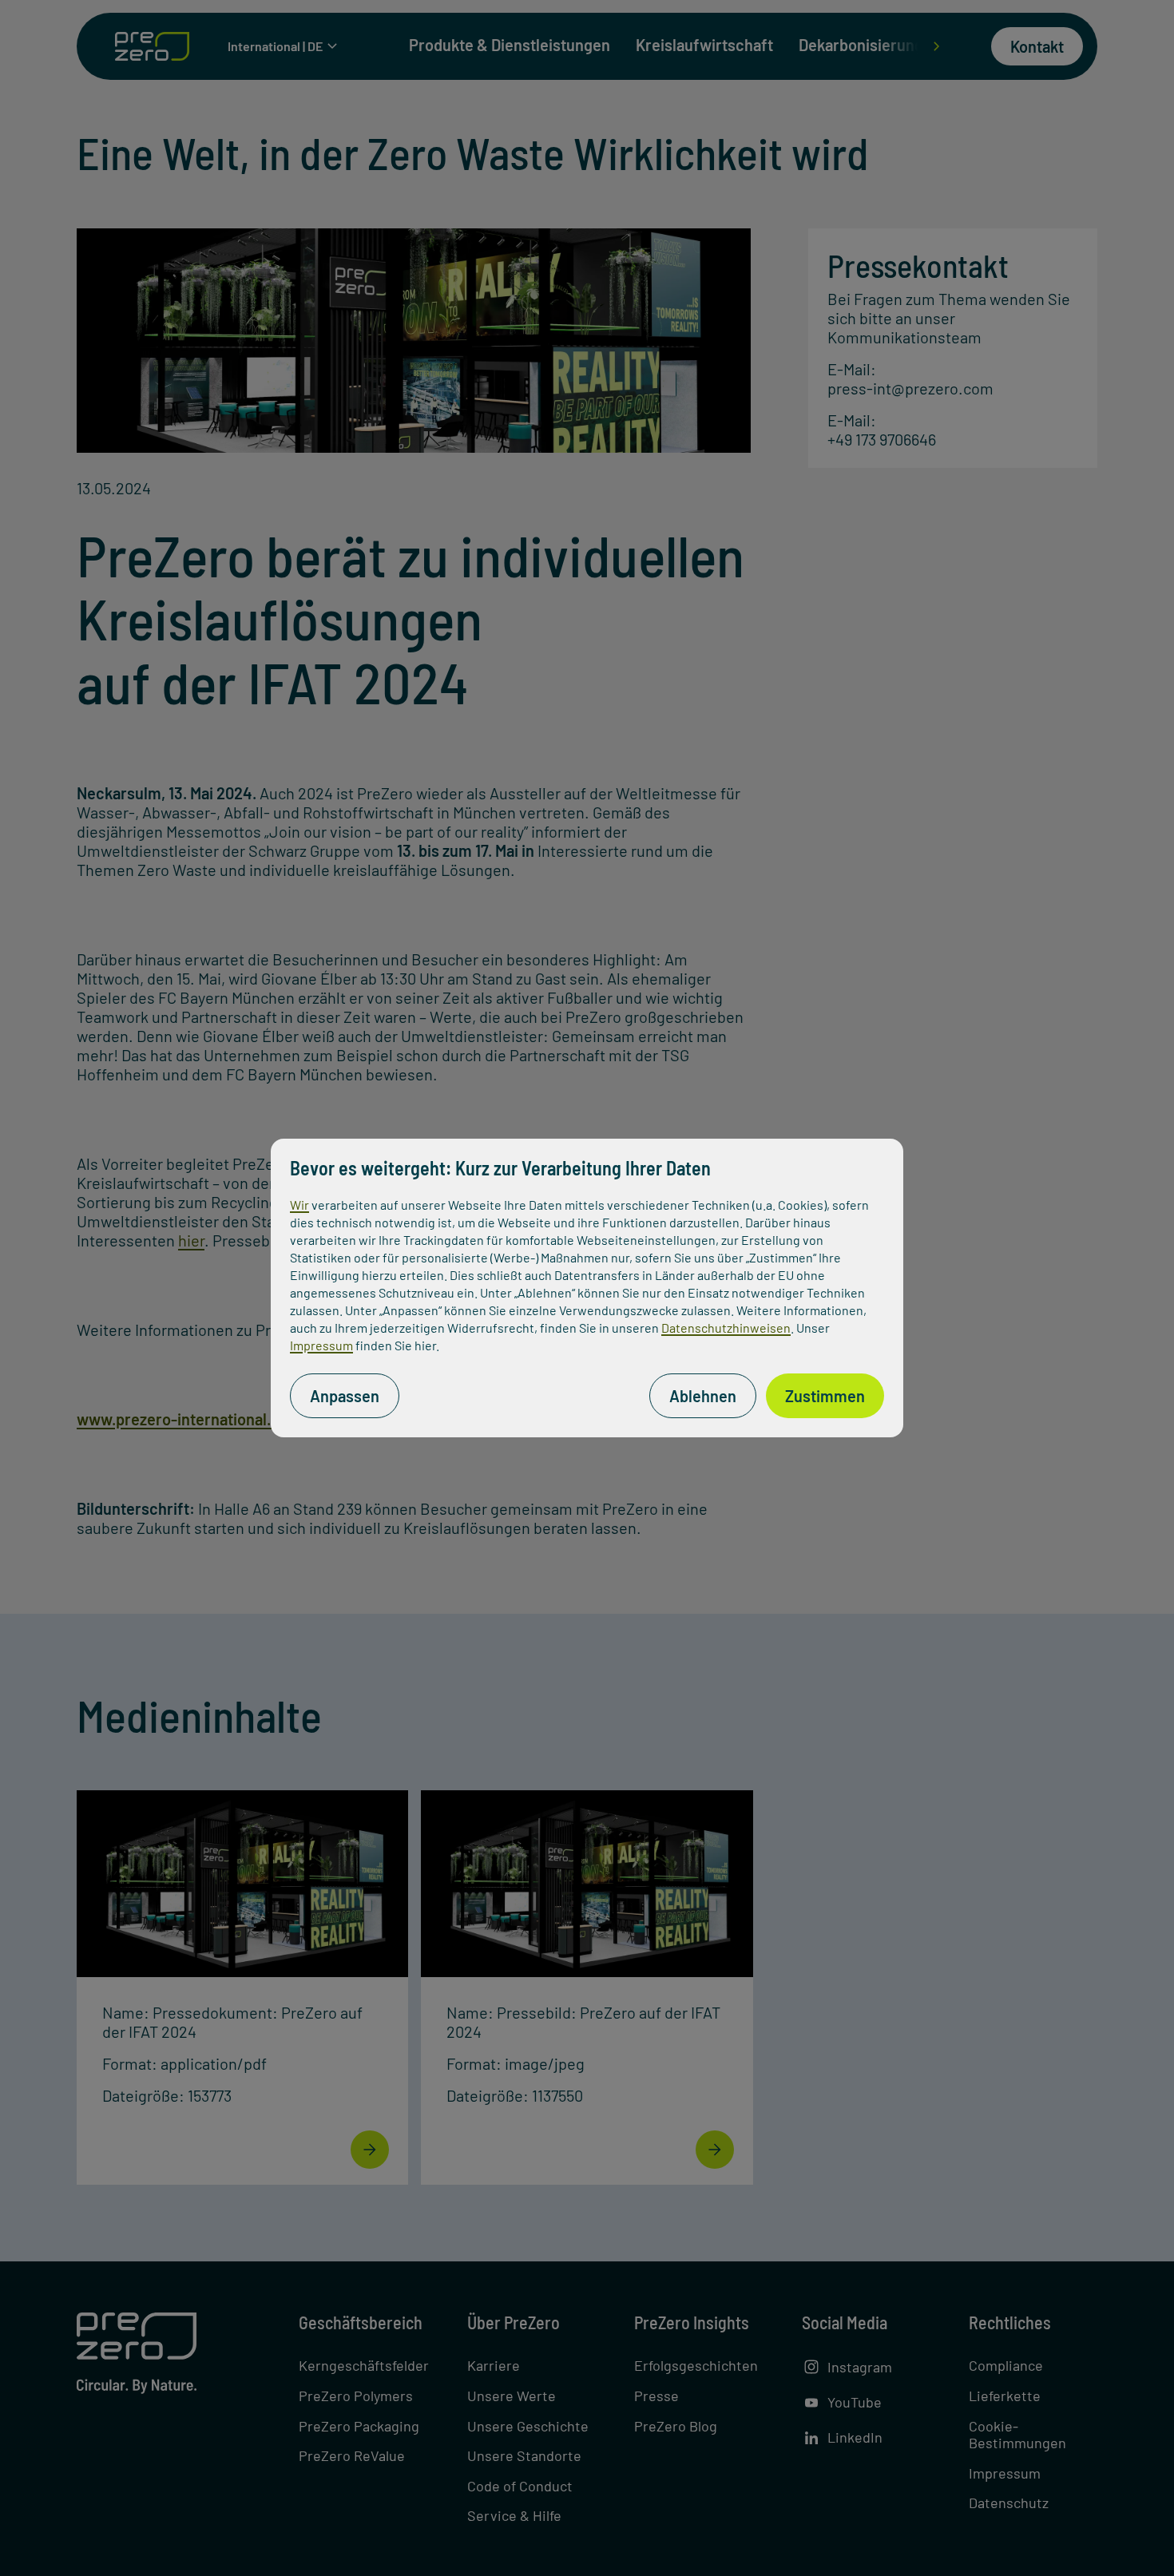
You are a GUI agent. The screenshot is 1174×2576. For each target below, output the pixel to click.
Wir (299, 1205)
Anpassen (345, 1396)
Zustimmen (825, 1396)
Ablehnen (703, 1396)
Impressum (321, 1345)
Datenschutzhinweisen (726, 1328)
